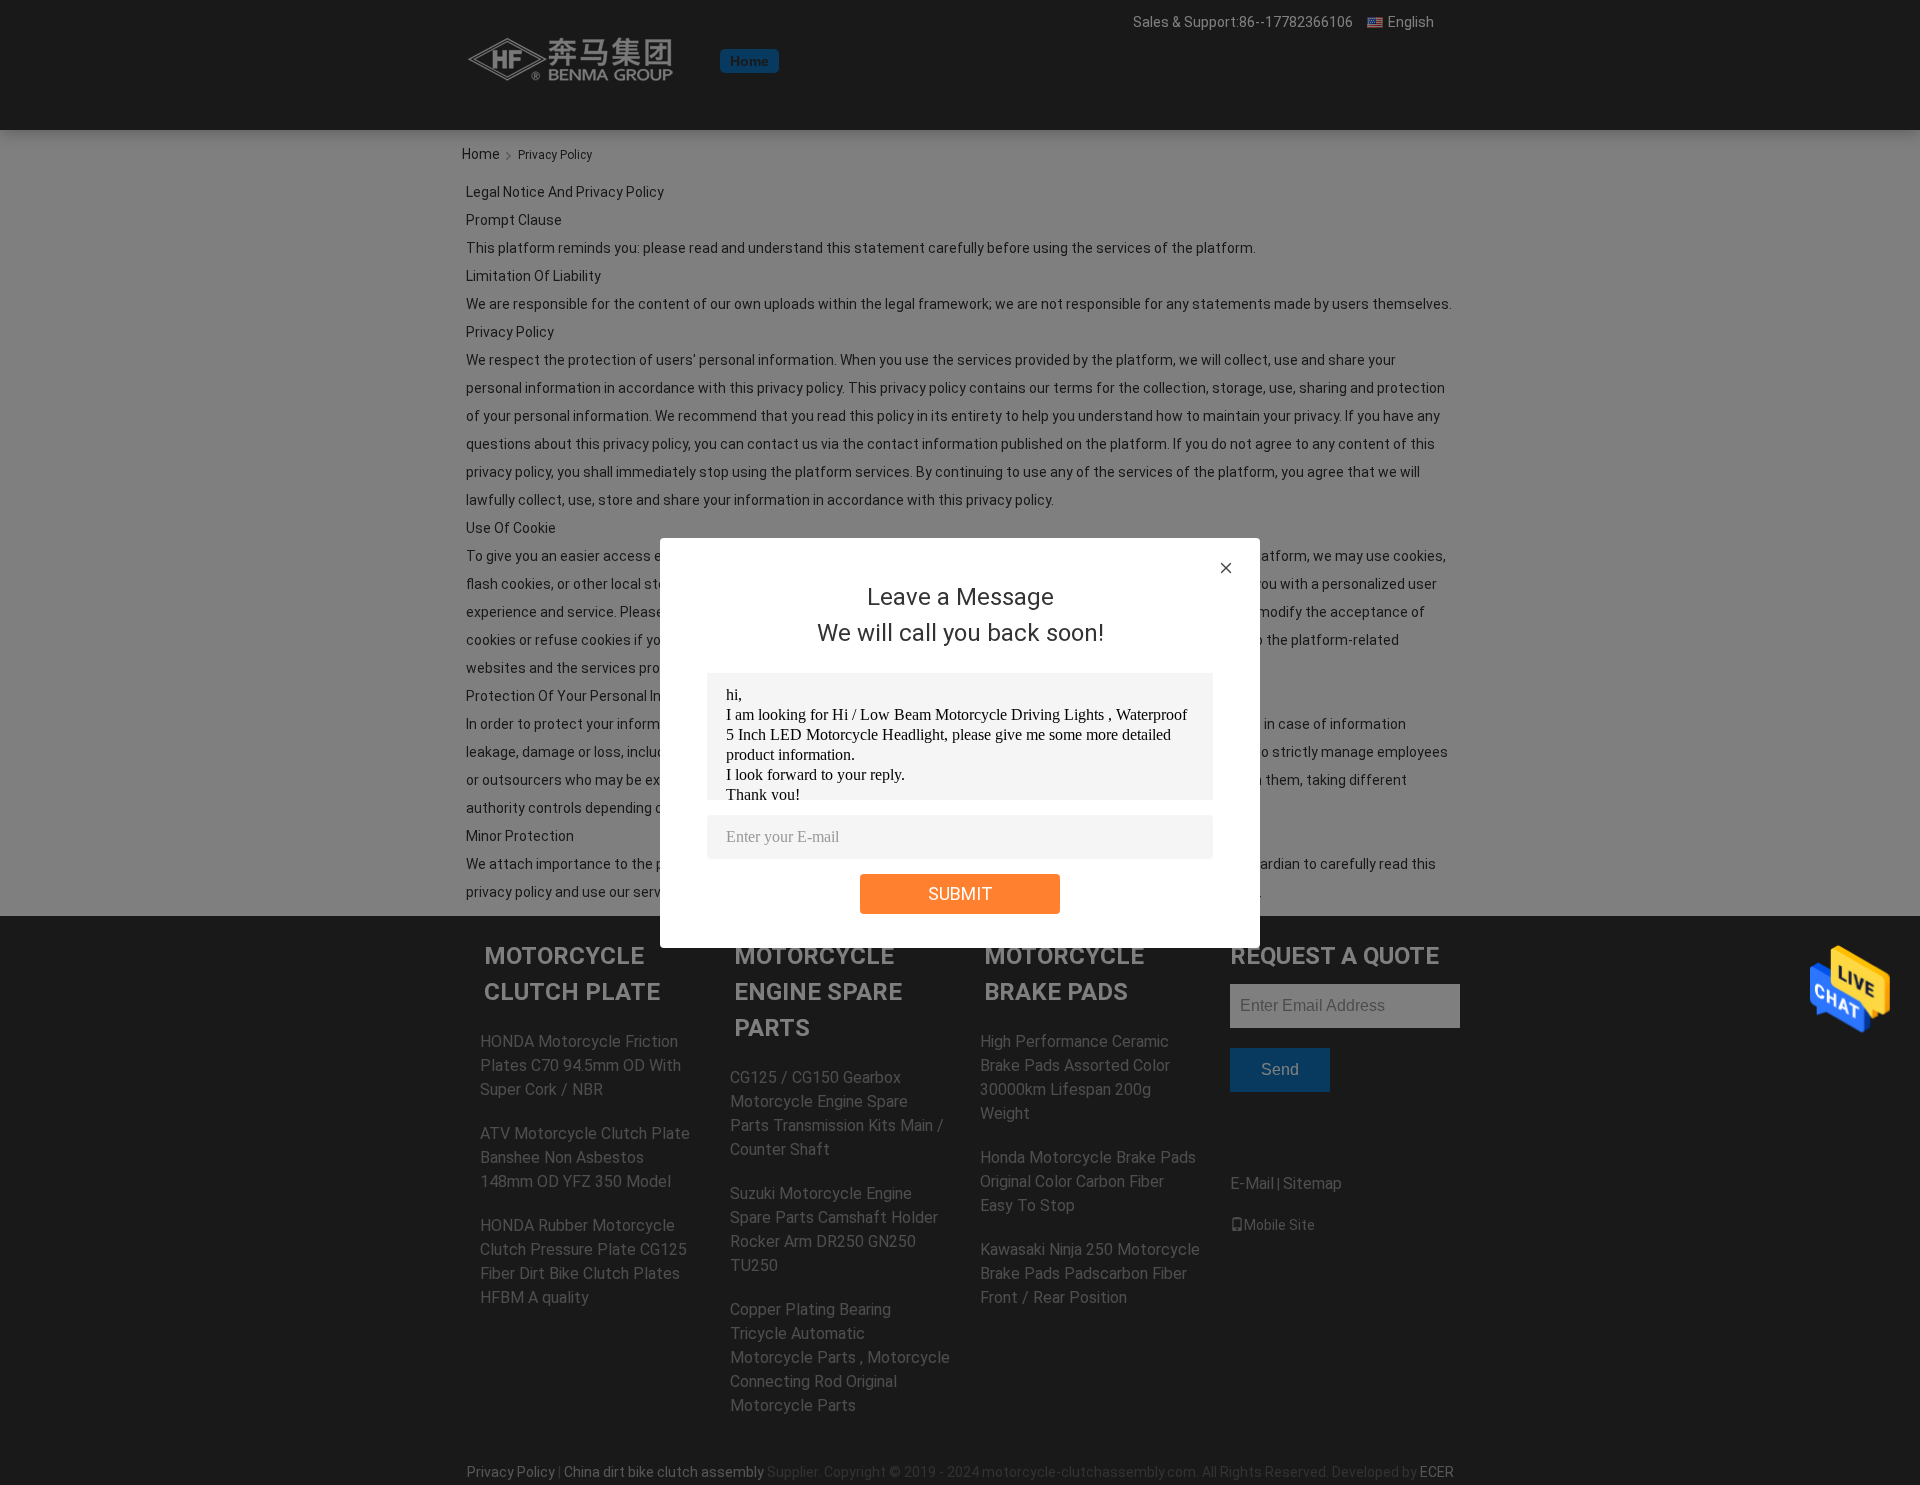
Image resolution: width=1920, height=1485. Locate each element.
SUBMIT (960, 893)
